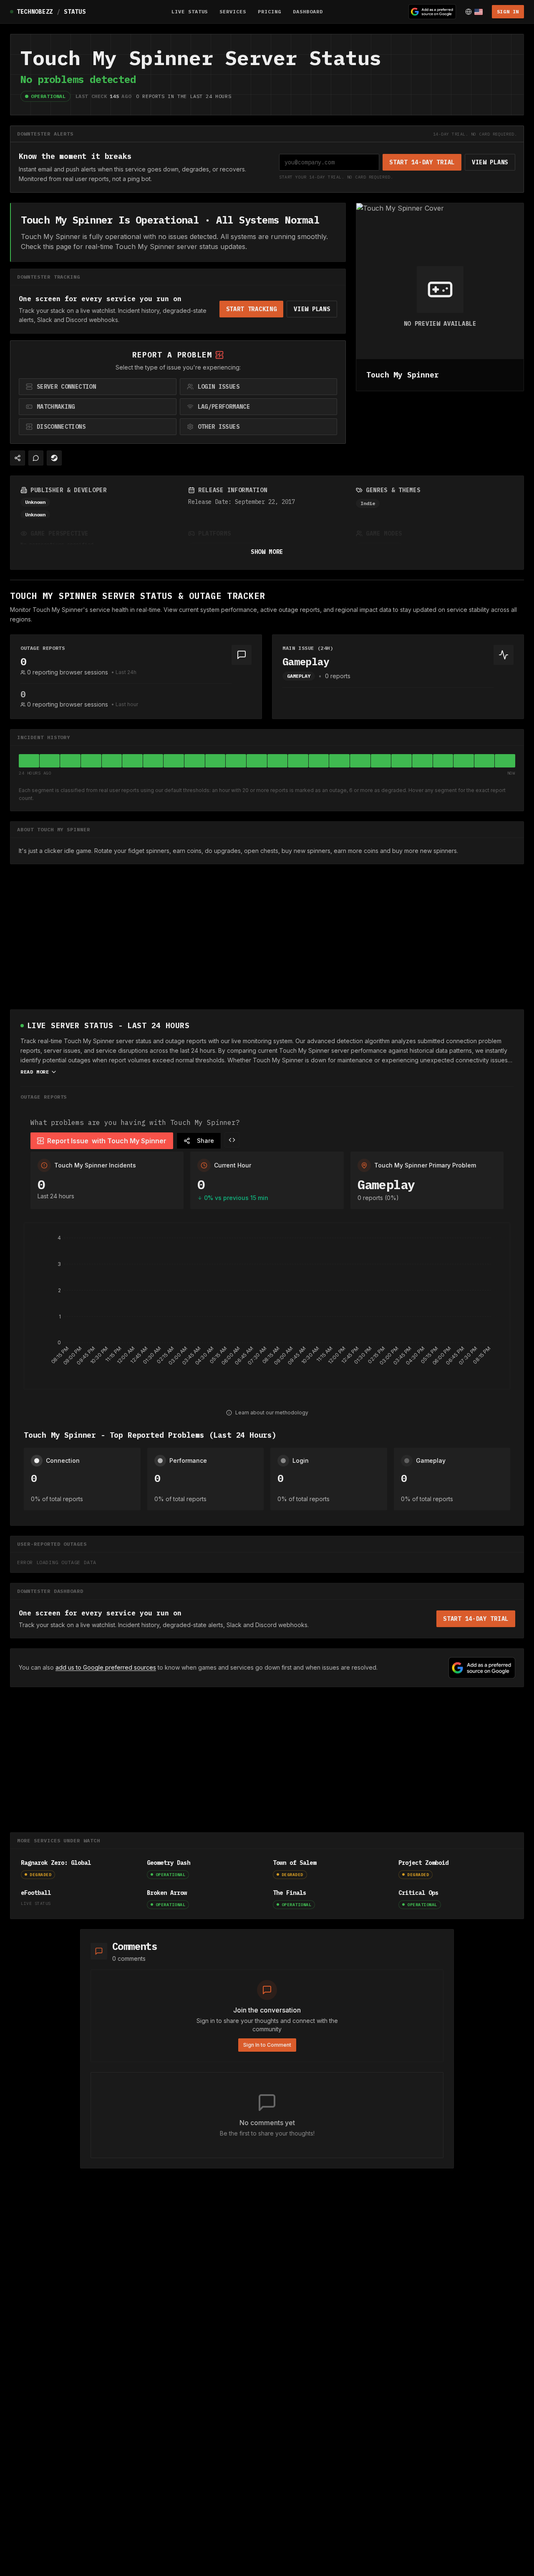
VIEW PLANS (490, 162)
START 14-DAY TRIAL (422, 162)
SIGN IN (508, 11)
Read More (35, 1072)
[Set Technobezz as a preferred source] (432, 12)
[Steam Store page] (54, 458)
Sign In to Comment (267, 2045)
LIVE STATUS (190, 11)
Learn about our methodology (272, 1413)
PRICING (270, 11)
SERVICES (233, 11)
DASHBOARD (308, 11)
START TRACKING (252, 309)
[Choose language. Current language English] (474, 12)
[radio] (98, 387)
